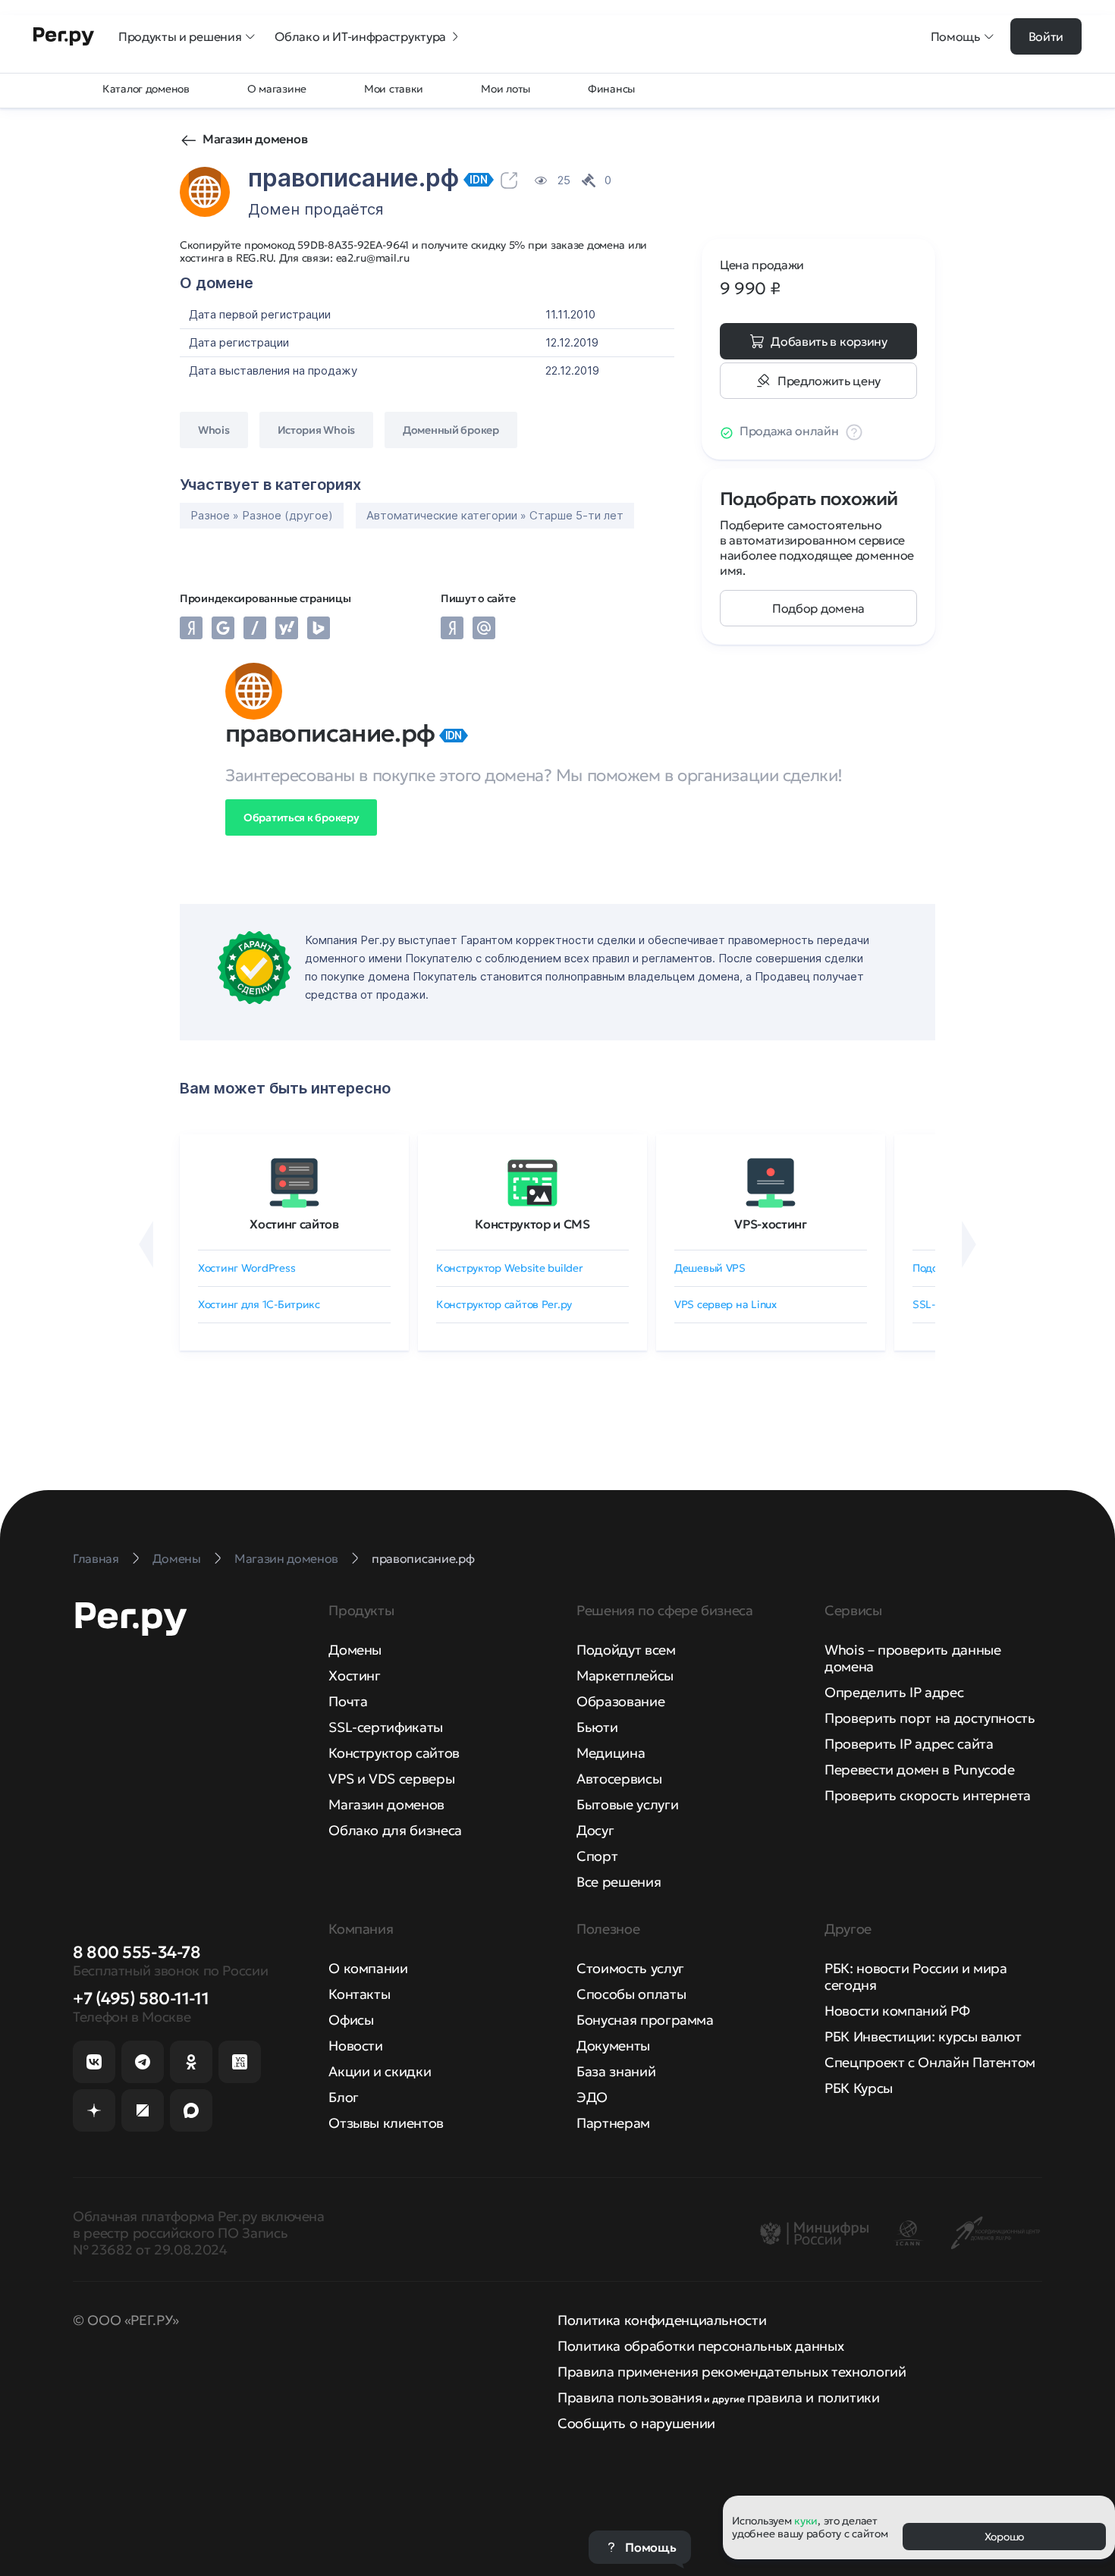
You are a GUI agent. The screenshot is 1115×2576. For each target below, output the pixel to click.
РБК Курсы (859, 2088)
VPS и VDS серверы (391, 1779)
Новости (355, 2046)
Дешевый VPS (710, 1268)
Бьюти (597, 1727)
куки (806, 2521)
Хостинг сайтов (294, 1224)
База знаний (616, 2071)
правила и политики (813, 2397)
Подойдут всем (626, 1650)
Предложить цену (829, 381)
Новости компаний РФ (897, 2011)
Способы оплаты (631, 1994)
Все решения (619, 1882)
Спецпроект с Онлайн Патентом (930, 2062)
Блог (344, 2097)
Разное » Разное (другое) (262, 515)
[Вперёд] (969, 1244)
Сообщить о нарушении (636, 2423)
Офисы (351, 2020)
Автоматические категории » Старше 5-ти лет (495, 515)
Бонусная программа (645, 2020)
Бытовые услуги (627, 1804)
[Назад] (146, 1244)
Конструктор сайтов (394, 1753)
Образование (620, 1701)
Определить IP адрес (894, 1692)
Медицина (611, 1753)
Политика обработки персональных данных (700, 2346)
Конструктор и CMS (532, 1224)
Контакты (359, 1994)
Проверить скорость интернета (928, 1795)
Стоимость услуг (630, 1968)
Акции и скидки (380, 2071)
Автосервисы (619, 1779)
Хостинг (354, 1675)
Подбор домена (818, 608)
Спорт (597, 1856)
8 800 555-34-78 (137, 1952)
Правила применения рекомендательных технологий (732, 2372)
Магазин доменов (255, 139)
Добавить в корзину (829, 341)
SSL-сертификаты (386, 1727)
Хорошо (1004, 2537)
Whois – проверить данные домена (912, 1658)
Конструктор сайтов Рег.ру (504, 1304)
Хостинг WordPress (247, 1268)
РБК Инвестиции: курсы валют (923, 2036)
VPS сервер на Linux (726, 1304)
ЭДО (592, 2097)
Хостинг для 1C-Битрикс (259, 1304)
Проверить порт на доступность (930, 1718)
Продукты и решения (180, 36)
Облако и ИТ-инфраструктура (360, 36)
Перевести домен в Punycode (920, 1770)
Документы (613, 2046)
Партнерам (613, 2123)
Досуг (595, 1830)
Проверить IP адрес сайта (909, 1744)
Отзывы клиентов (386, 2123)
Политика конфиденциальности (662, 2320)
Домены (355, 1650)
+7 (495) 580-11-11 (141, 1999)
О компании (368, 1968)
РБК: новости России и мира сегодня (916, 1977)
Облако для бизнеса (395, 1830)
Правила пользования (630, 2397)
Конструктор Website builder (509, 1268)
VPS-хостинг (770, 1224)
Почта (348, 1701)
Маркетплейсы (625, 1675)
